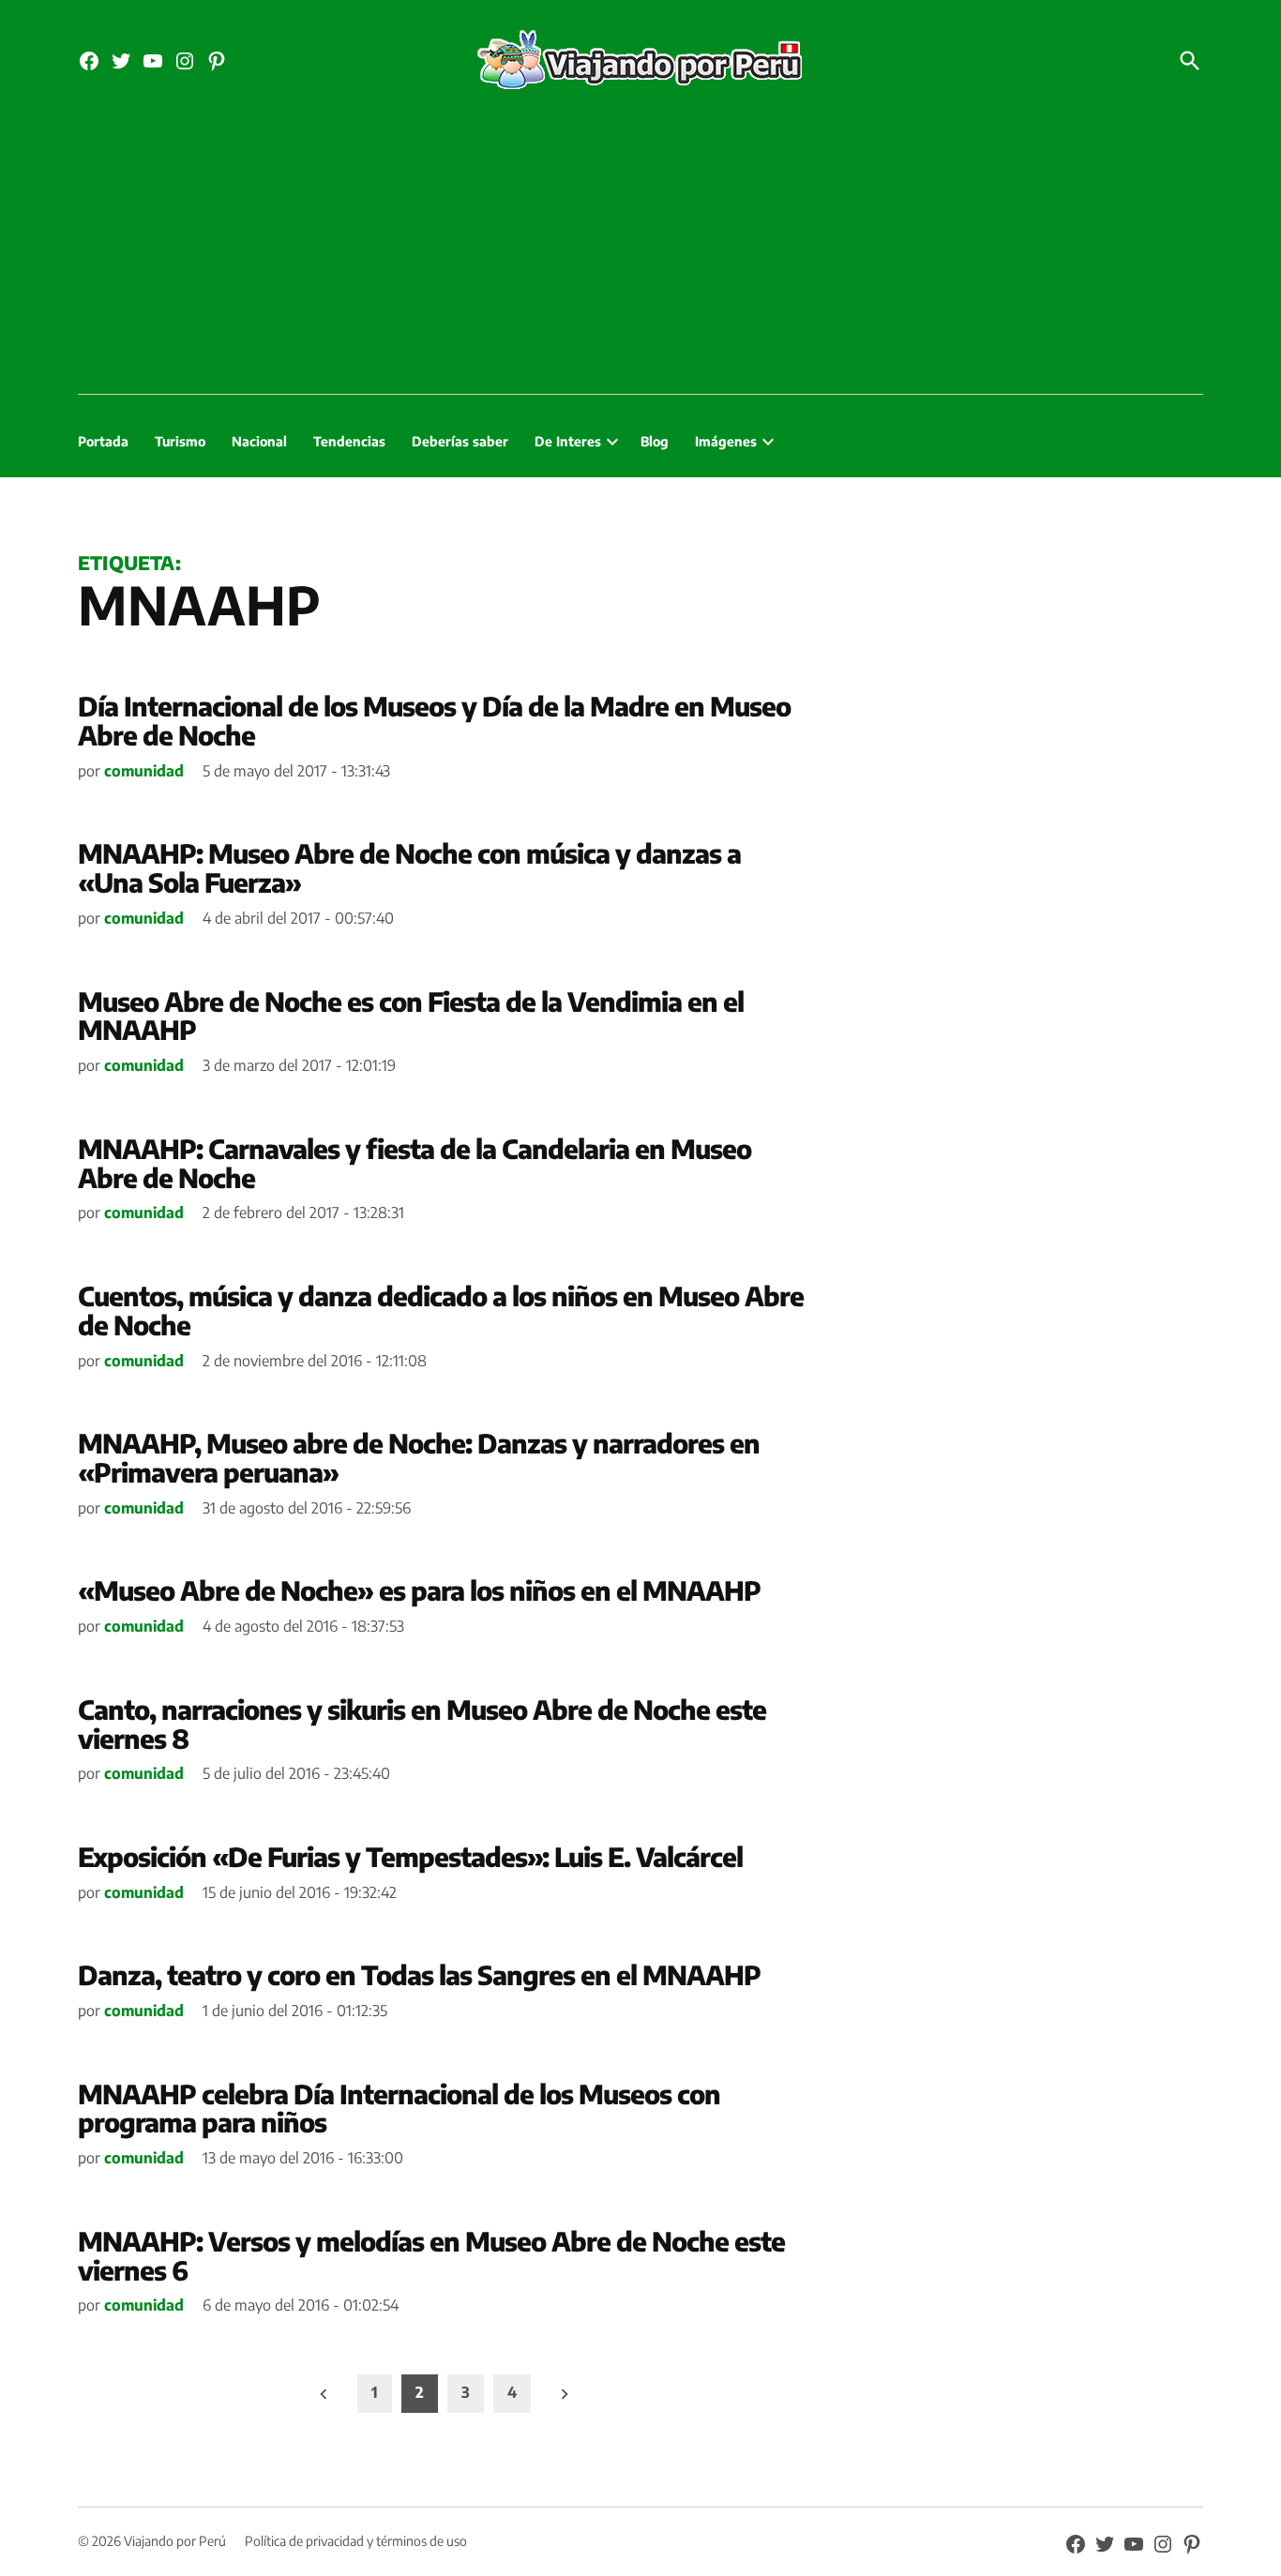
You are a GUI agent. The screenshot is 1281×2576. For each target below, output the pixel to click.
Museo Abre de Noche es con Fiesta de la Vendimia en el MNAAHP (411, 1016)
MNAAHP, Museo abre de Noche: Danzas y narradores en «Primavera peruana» (419, 1457)
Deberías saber (460, 441)
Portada (103, 441)
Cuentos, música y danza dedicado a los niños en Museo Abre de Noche (441, 1310)
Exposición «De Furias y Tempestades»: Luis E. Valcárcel (410, 1856)
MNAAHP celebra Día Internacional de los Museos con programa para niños (399, 2108)
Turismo (180, 441)
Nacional (259, 441)
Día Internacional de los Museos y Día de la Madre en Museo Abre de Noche (434, 720)
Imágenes (726, 441)
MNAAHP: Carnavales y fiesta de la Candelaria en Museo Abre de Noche (414, 1163)
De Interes (568, 441)
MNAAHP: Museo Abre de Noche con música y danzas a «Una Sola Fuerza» (409, 867)
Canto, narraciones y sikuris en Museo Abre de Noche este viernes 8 (422, 1724)
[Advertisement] (640, 253)
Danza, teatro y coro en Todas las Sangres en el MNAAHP (419, 1974)
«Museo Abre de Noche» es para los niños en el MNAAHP (419, 1590)
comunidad (144, 771)
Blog (655, 441)
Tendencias (349, 441)
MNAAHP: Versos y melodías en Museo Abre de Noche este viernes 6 (431, 2255)
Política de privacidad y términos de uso (356, 2541)
